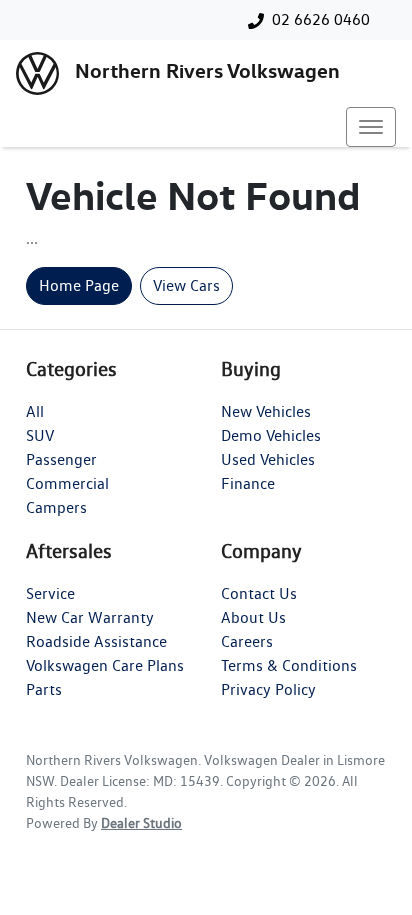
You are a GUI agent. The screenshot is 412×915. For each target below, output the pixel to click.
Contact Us (259, 593)
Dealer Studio (141, 823)
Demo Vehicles (271, 435)
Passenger (61, 459)
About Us (253, 617)
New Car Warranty (90, 617)
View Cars (186, 285)
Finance (248, 483)
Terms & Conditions (289, 665)
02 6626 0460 (321, 19)
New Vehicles (266, 411)
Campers (56, 507)
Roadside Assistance (96, 641)
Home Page (79, 285)
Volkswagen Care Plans (105, 665)
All (35, 411)
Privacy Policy (268, 689)
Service (50, 593)
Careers (247, 641)
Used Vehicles (268, 459)
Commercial (67, 483)
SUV (40, 435)
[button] (371, 127)
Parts (44, 689)
